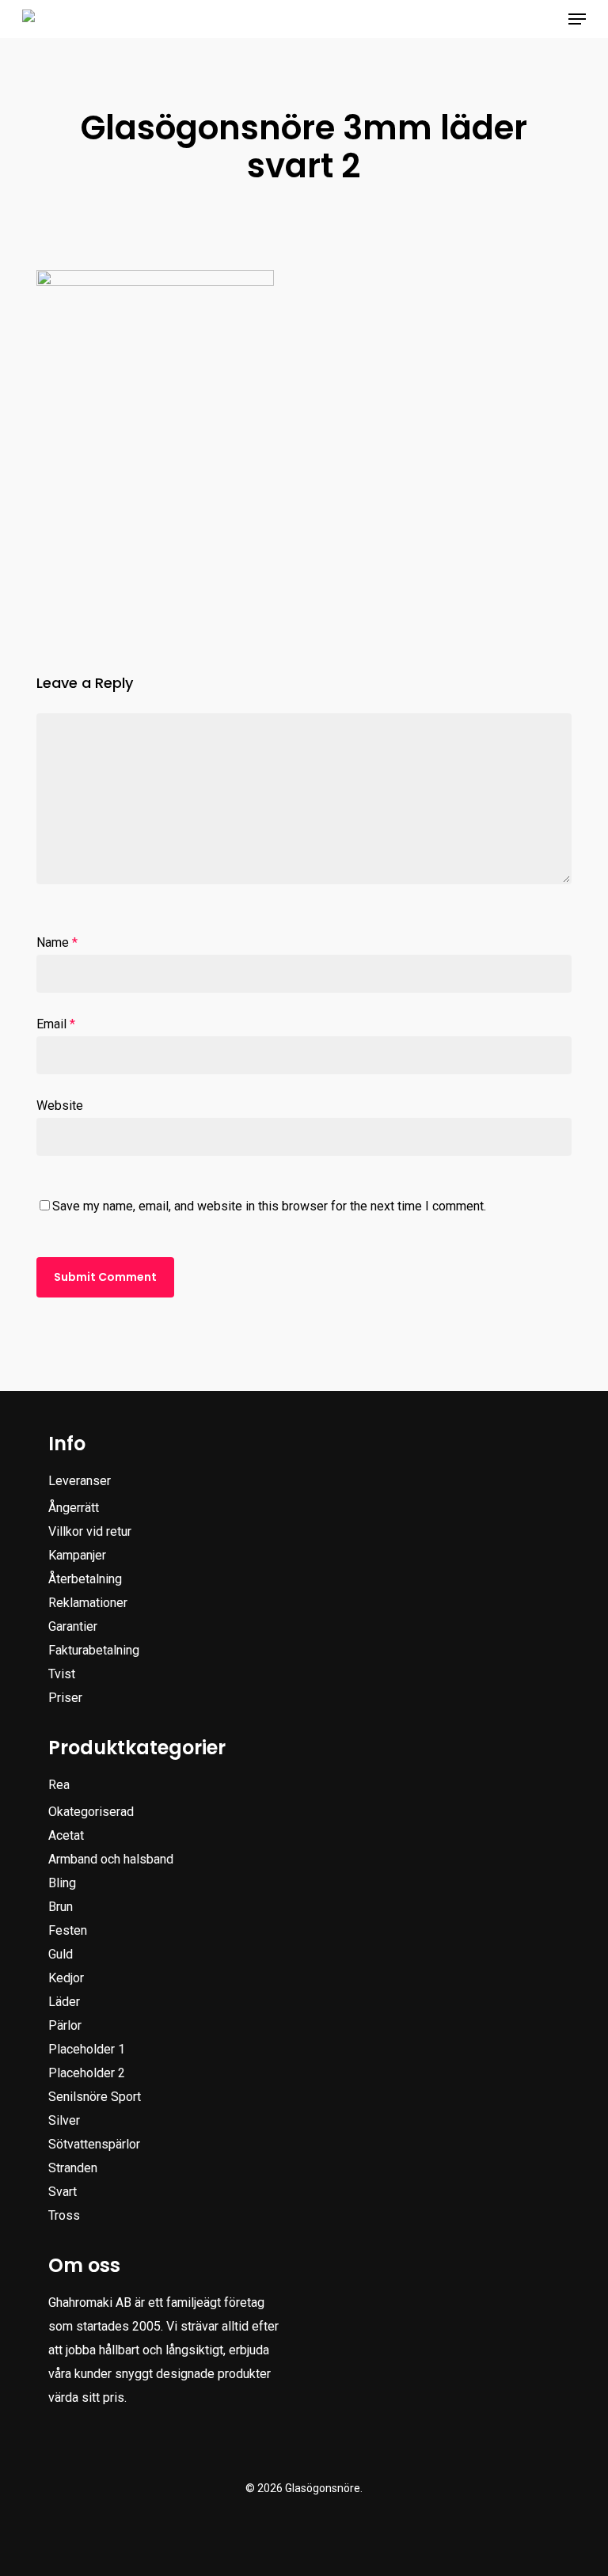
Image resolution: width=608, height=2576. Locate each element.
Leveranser (80, 1481)
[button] (577, 19)
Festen (68, 1930)
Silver (64, 2120)
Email (56, 1024)
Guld (61, 1954)
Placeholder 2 (87, 2073)
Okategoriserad (91, 1812)
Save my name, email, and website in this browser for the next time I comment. (269, 1206)
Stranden (73, 2168)
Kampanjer (77, 1555)
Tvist (62, 1674)
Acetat (66, 1835)
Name (57, 942)
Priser (65, 1698)
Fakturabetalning (94, 1650)
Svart (63, 2192)
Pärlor (65, 2025)
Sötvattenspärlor (94, 2144)
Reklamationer (88, 1603)
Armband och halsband (111, 1859)
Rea (59, 1785)
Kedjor (66, 1978)
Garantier (73, 1626)
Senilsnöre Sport (95, 2097)
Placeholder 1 (87, 2049)
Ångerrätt (74, 1508)
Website (60, 1106)
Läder (64, 2002)
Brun (61, 1907)
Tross (64, 2215)
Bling (62, 1883)
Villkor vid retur (90, 1531)
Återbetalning (85, 1579)
